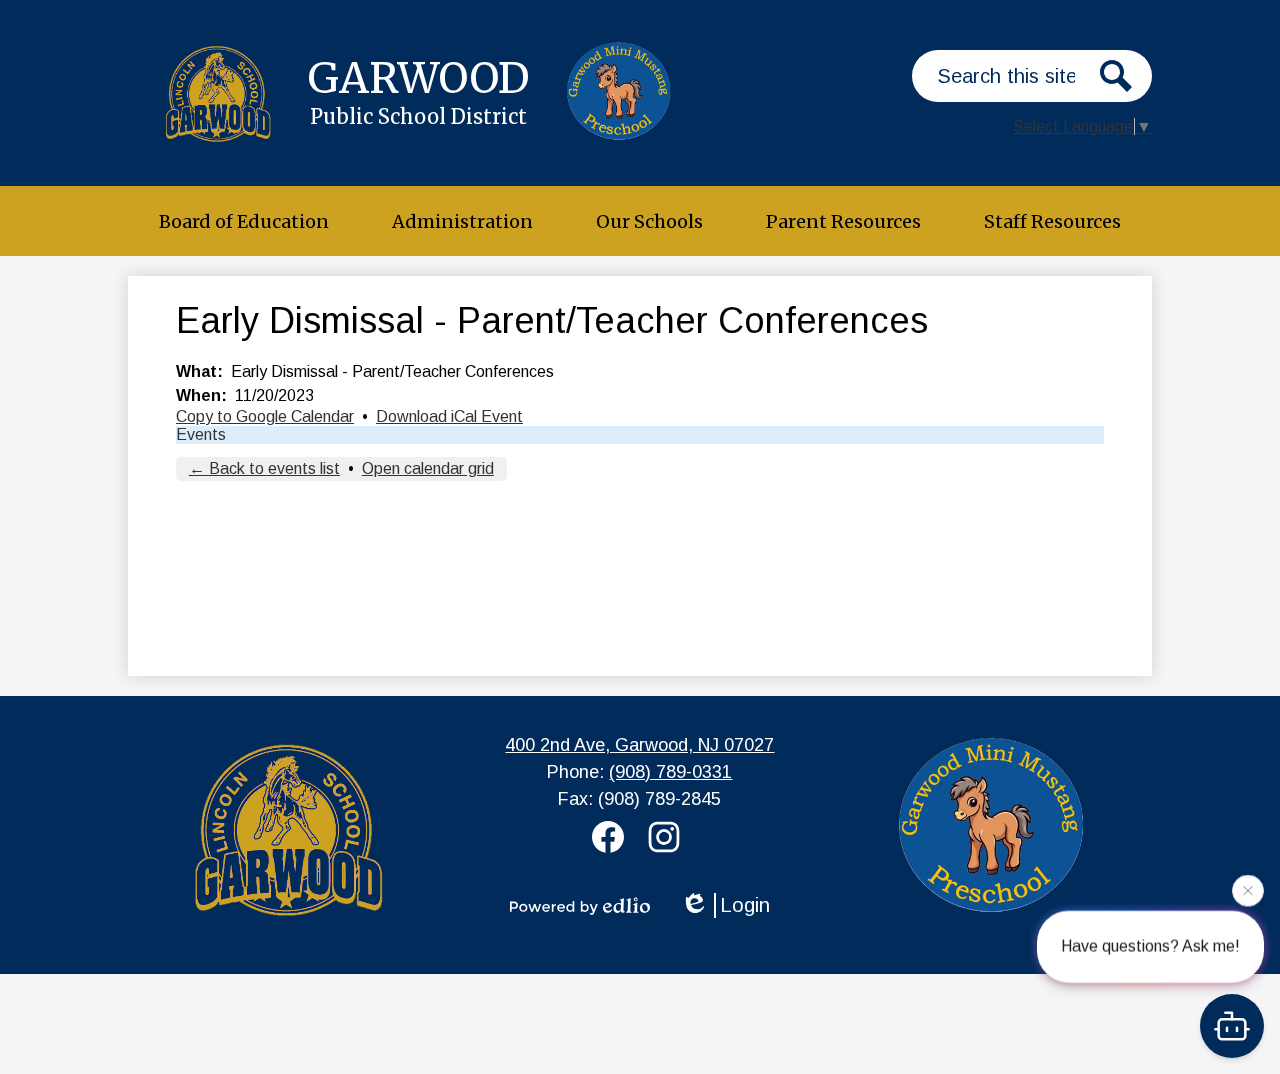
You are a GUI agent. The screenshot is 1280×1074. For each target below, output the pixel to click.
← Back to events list (264, 468)
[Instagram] (668, 837)
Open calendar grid (428, 468)
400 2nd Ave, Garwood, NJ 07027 (639, 745)
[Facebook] (612, 837)
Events (201, 434)
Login (745, 905)
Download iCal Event (449, 416)
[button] (244, 221)
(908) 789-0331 (670, 772)
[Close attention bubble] (1248, 889)
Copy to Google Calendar (265, 416)
